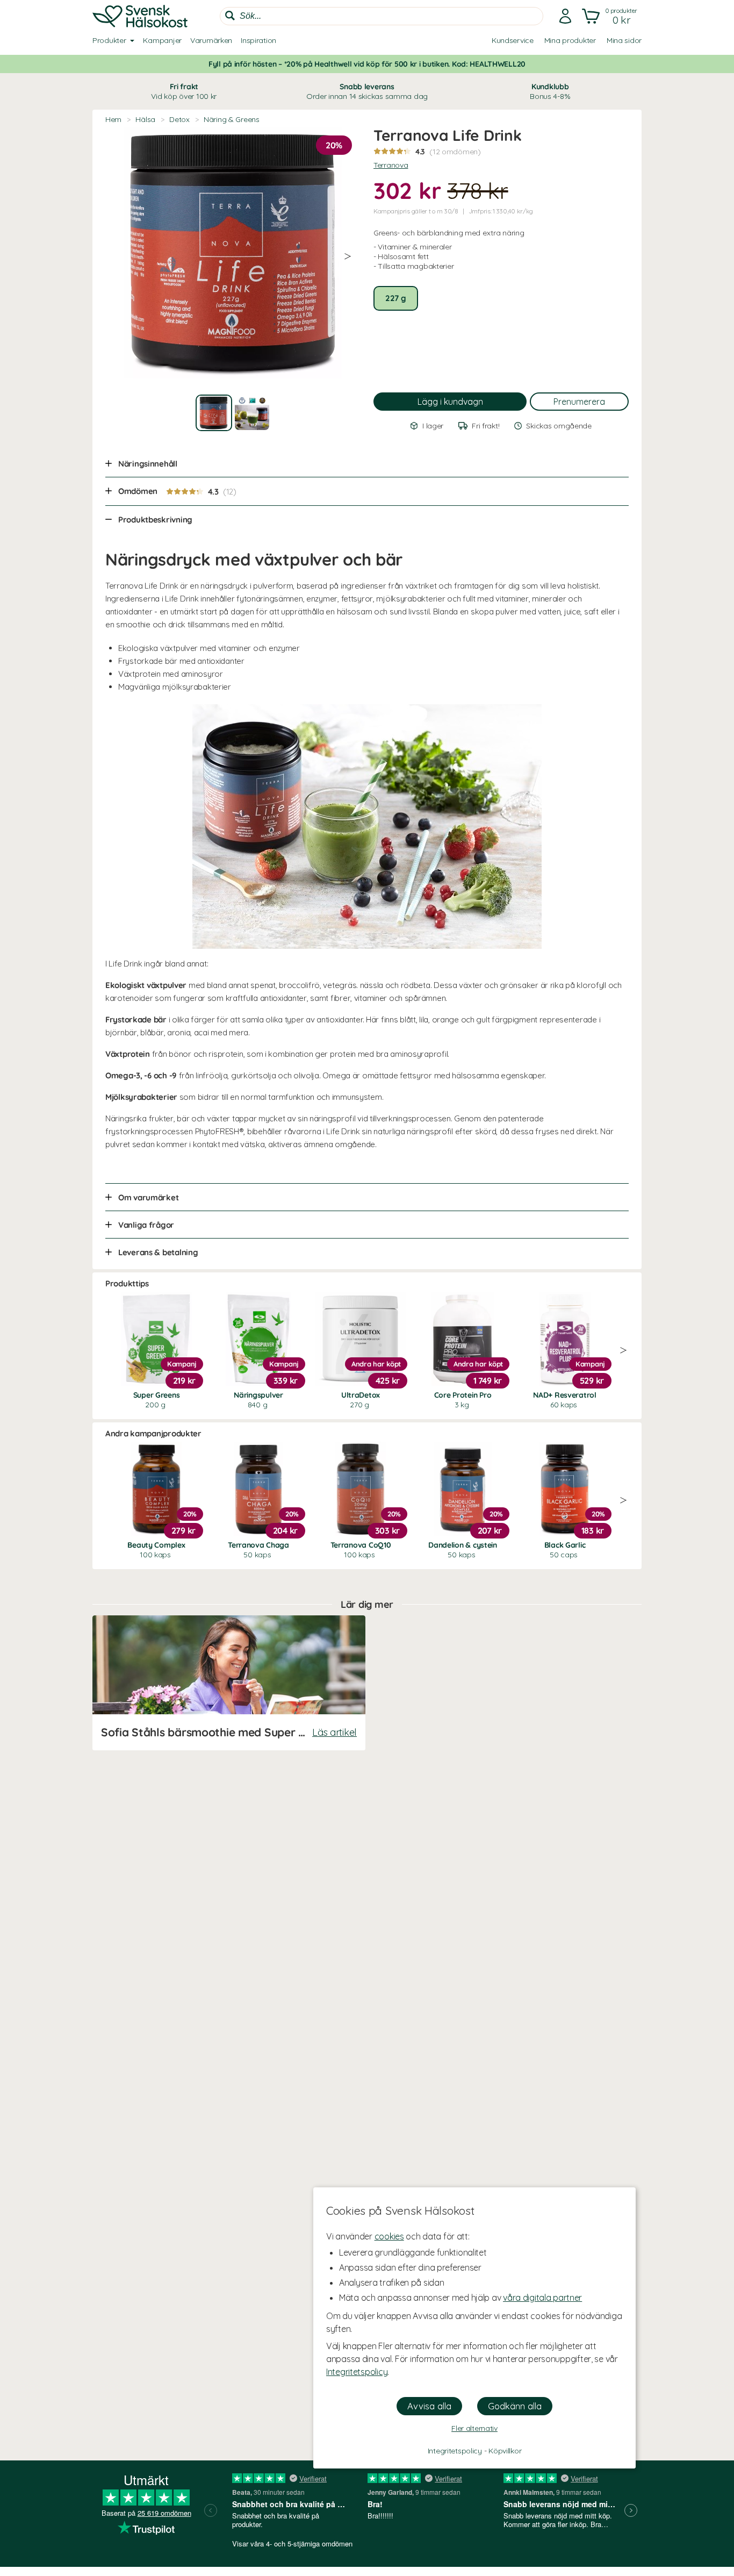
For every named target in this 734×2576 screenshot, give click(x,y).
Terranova (391, 165)
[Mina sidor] (565, 16)
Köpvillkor (505, 2451)
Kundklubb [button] (550, 91)
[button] (611, 16)
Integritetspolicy (357, 2372)
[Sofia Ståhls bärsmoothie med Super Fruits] (229, 1683)
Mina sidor (624, 40)
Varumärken (211, 40)
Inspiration (258, 40)
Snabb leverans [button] (367, 91)
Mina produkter (570, 40)
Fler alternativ (474, 2428)
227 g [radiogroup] (396, 298)
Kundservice (513, 40)
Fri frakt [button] (184, 91)
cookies (389, 2236)
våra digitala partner (542, 2298)
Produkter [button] (109, 40)
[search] (382, 16)
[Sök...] (230, 16)
